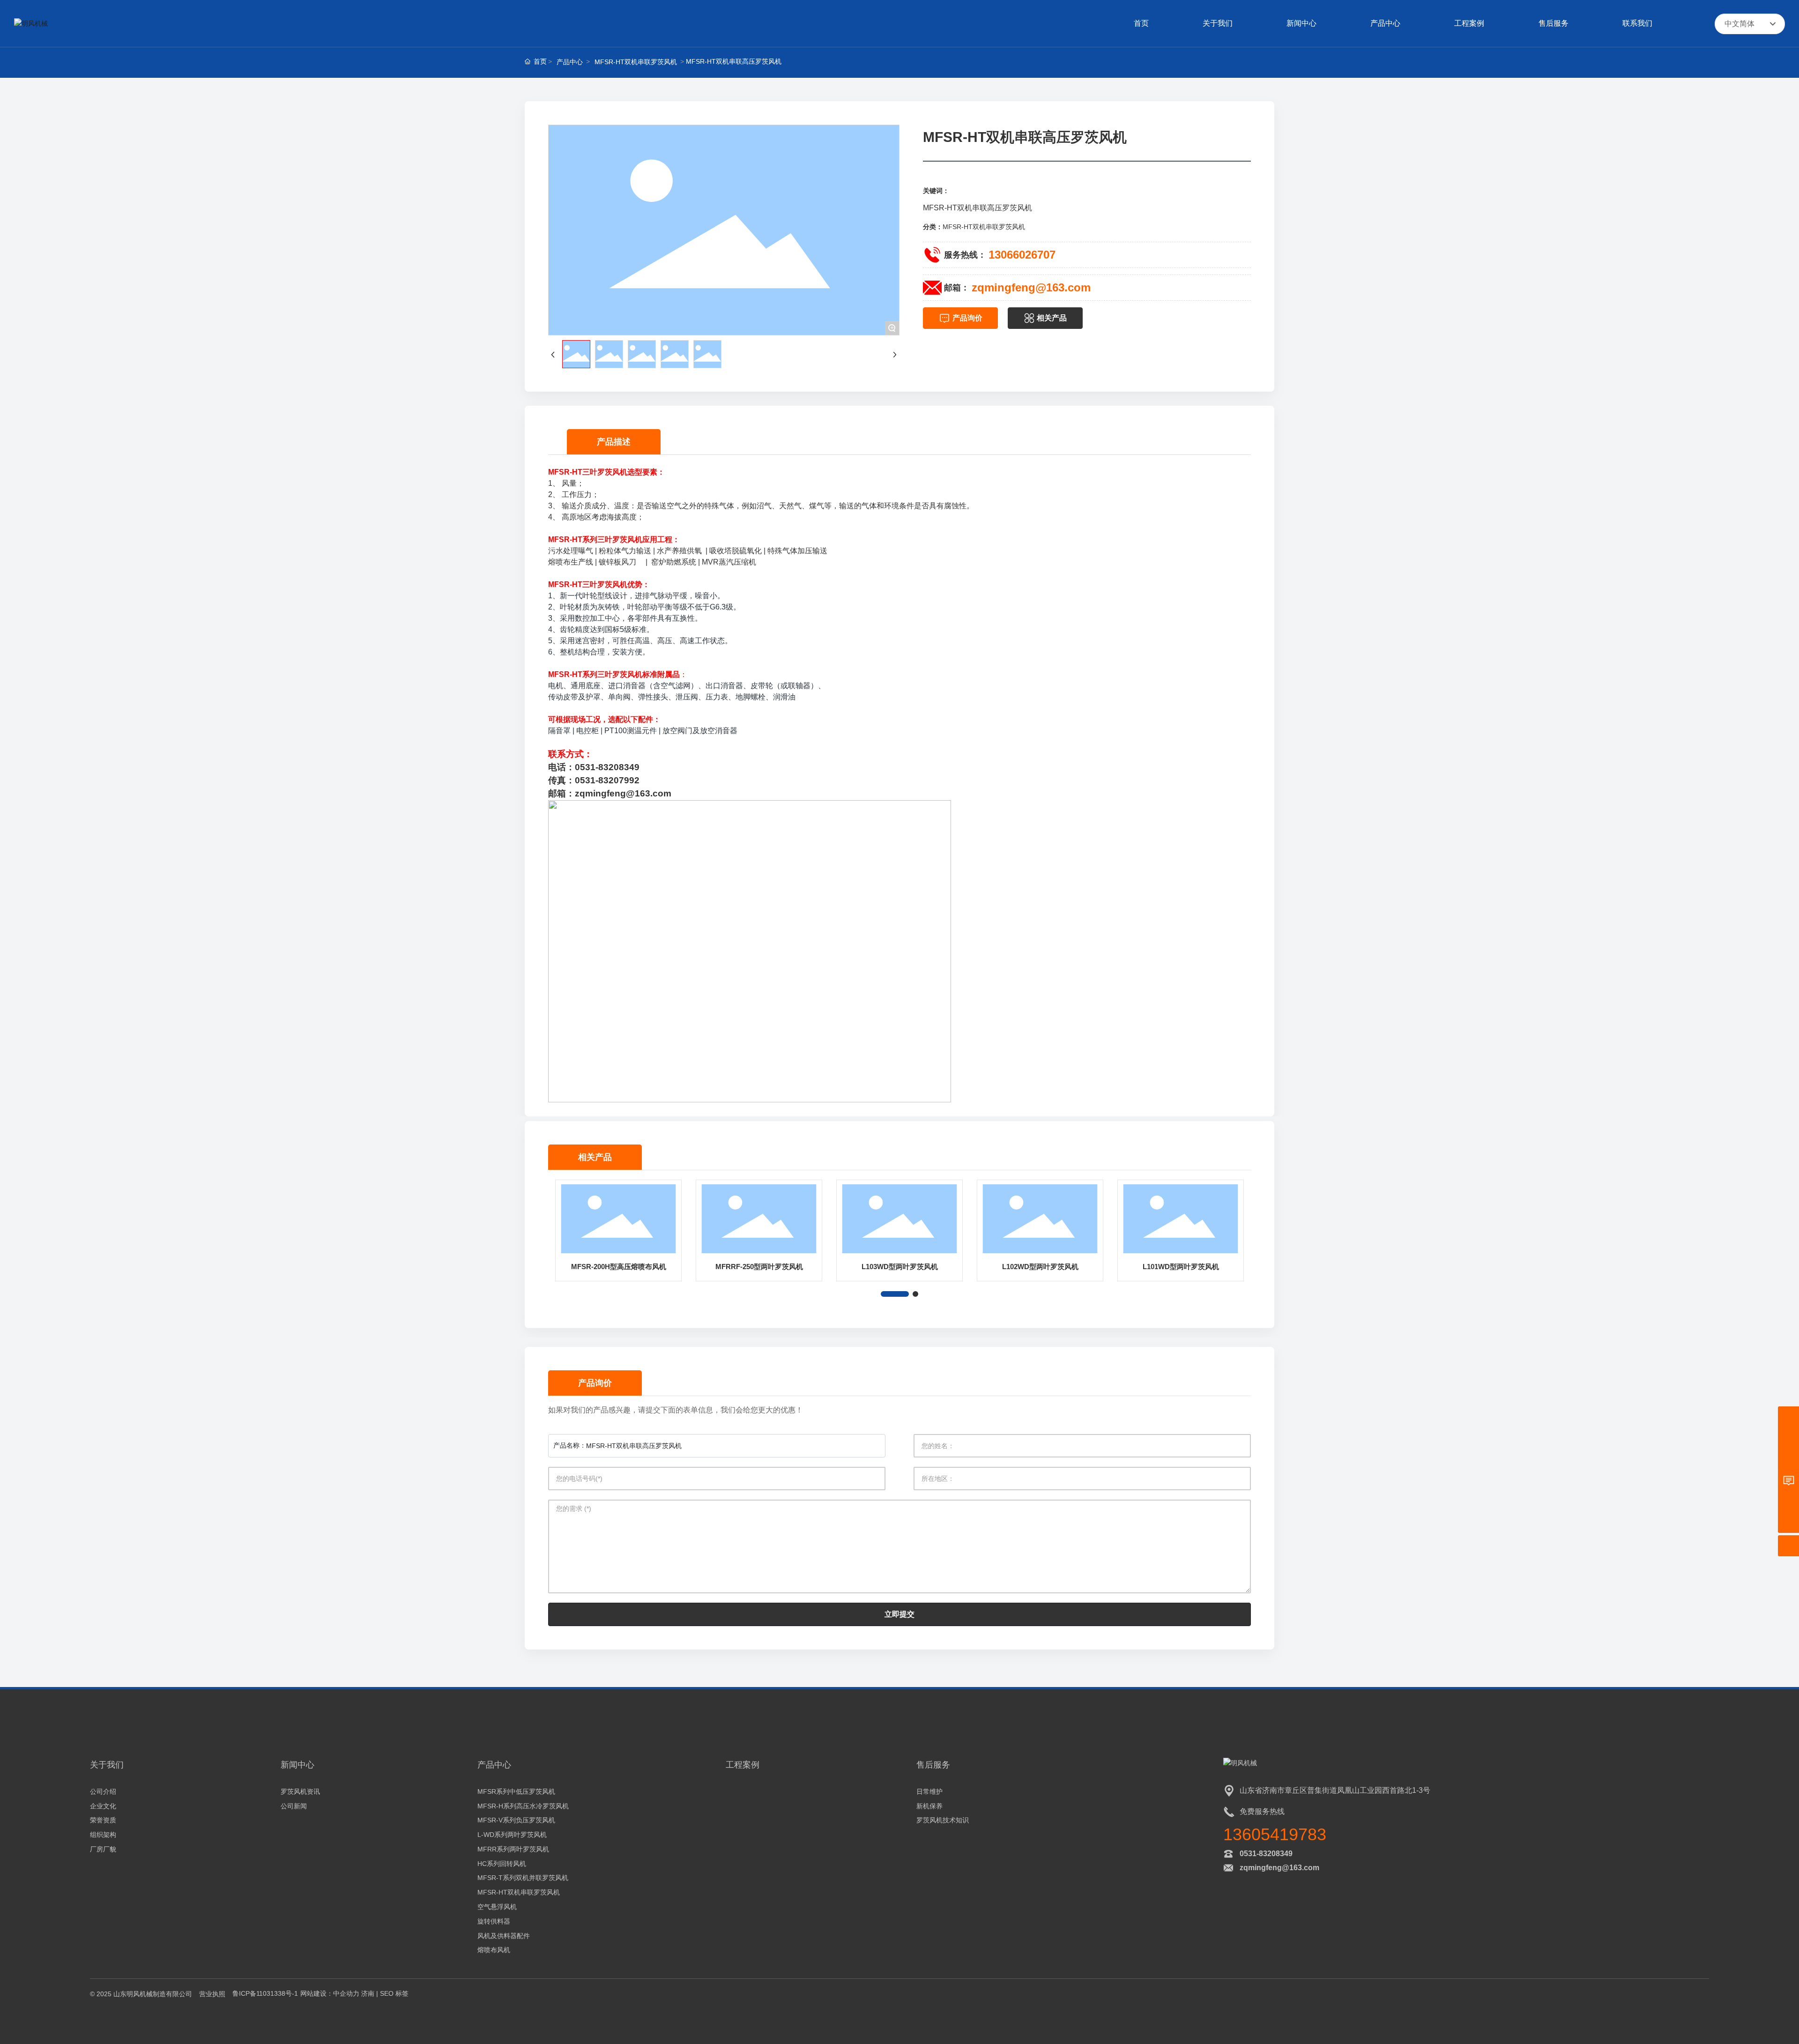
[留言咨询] (1788, 1480)
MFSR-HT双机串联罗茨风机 (636, 62)
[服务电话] (1788, 1417)
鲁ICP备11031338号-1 (265, 1993)
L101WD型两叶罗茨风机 (1181, 1267)
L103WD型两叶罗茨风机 (900, 1267)
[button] (895, 1294)
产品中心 (570, 62)
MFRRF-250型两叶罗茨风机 (759, 1267)
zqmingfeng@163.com (1031, 287)
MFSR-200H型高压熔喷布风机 (619, 1267)
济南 (368, 1993)
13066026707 (1022, 255)
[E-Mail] (1788, 1459)
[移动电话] (1788, 1438)
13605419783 (1275, 1834)
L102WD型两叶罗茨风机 (1040, 1267)
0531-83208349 (1266, 1854)
